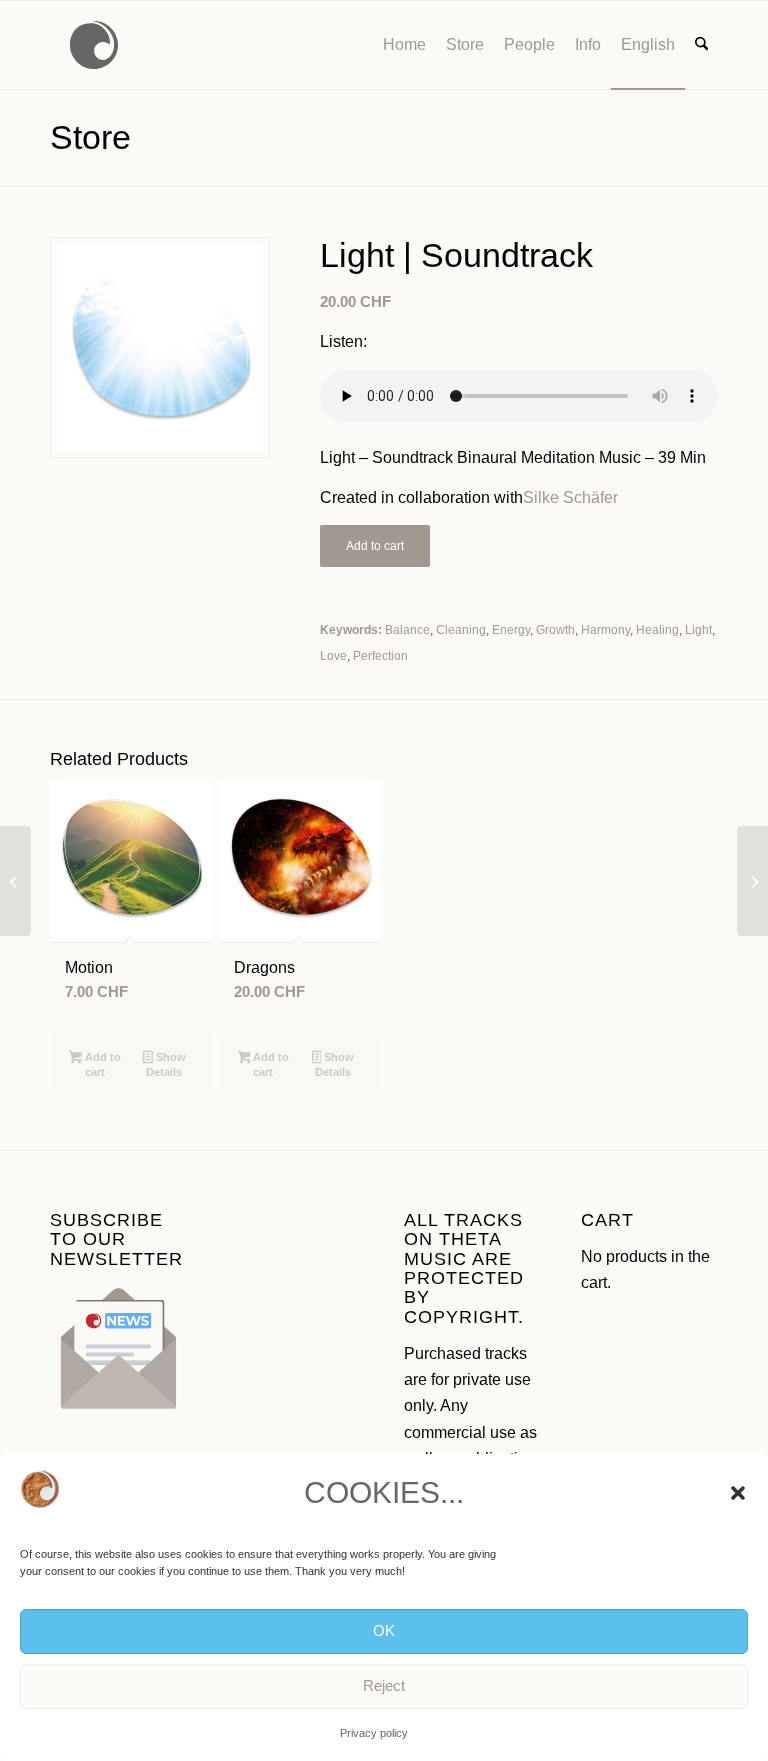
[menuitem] (404, 45)
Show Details (165, 1064)
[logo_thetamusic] (94, 45)
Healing (657, 630)
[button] (738, 1493)
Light (698, 630)
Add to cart (375, 546)
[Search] (701, 45)
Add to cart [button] (101, 1064)
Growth (555, 630)
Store (90, 137)
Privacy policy (374, 1733)
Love (333, 656)
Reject (384, 1685)
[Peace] (752, 881)
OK (384, 1630)
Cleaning (461, 630)
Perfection (380, 656)
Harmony (605, 630)
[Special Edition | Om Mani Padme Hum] (15, 881)
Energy (511, 630)
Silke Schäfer (570, 497)
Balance (407, 630)
